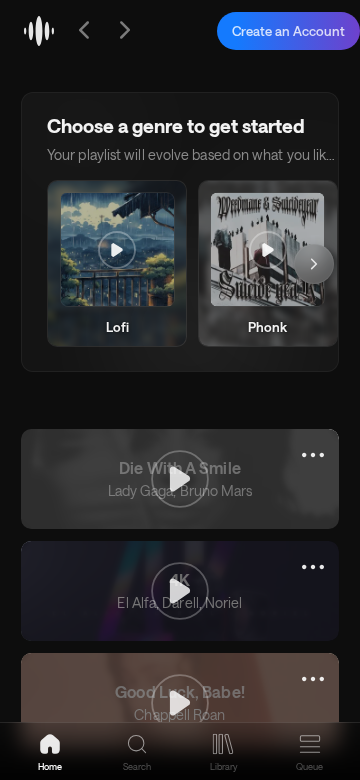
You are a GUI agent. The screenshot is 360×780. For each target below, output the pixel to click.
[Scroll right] (314, 264)
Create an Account (288, 31)
